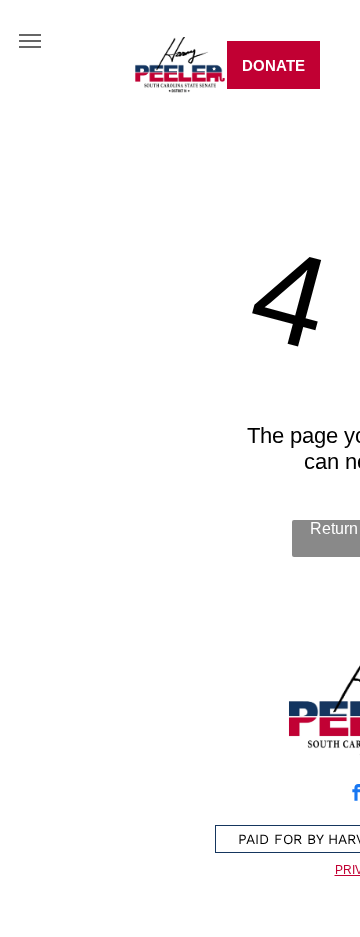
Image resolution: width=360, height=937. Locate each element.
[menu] (30, 41)
